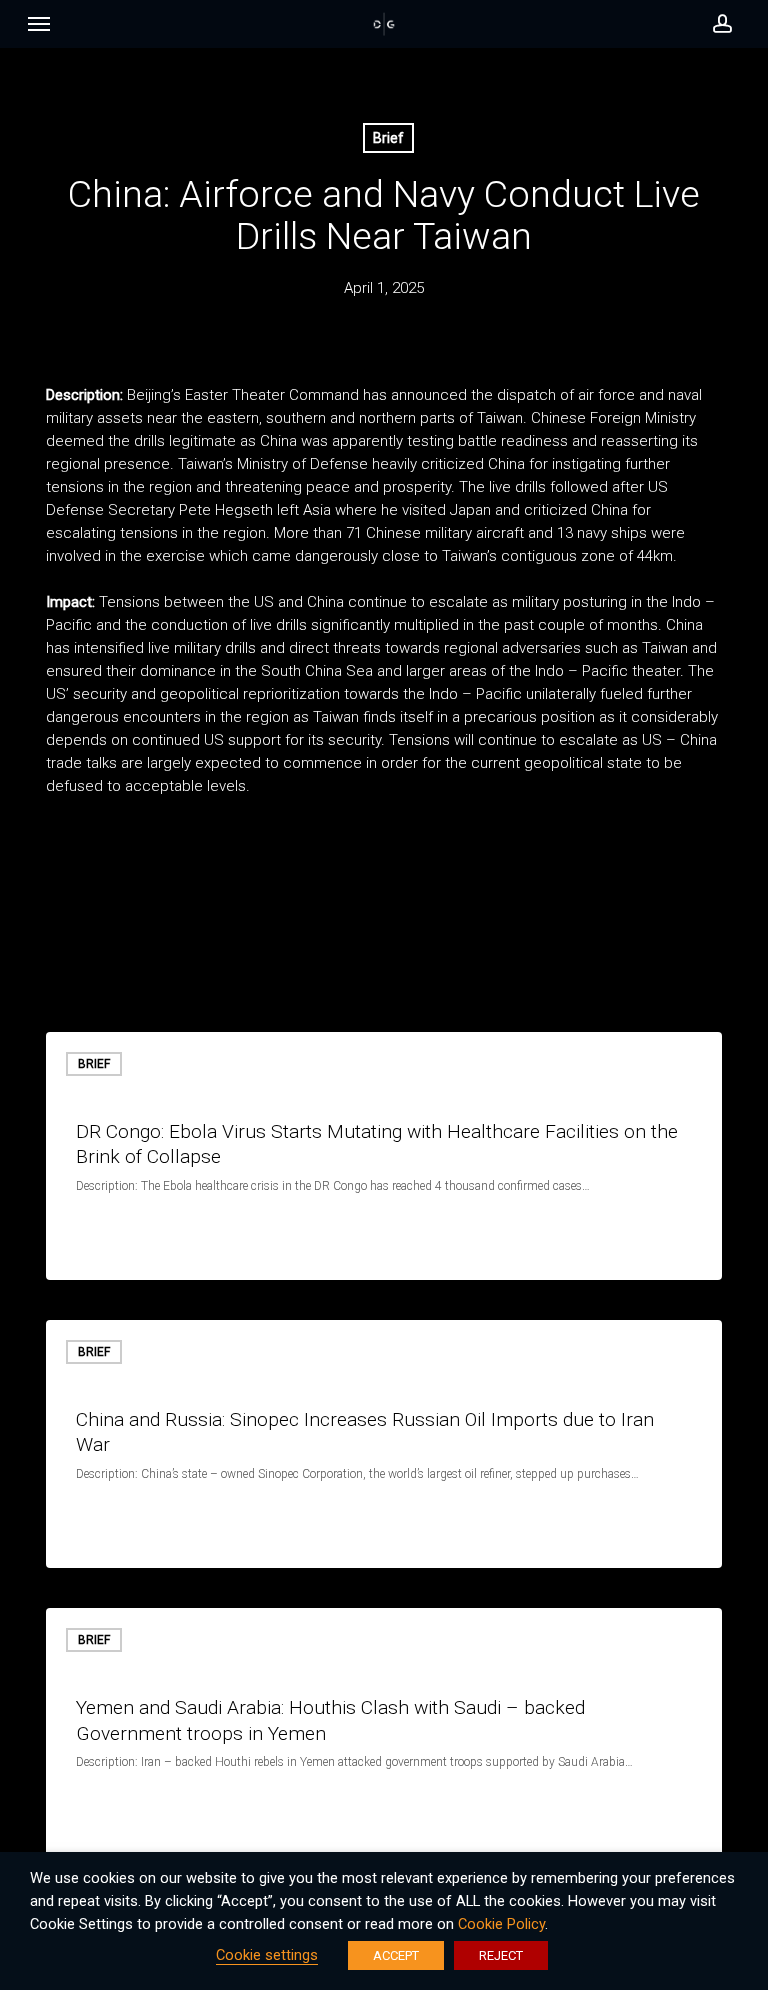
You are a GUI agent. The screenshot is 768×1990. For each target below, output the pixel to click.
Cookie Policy (501, 1924)
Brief (388, 138)
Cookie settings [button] (267, 1955)
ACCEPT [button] (396, 1955)
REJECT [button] (501, 1955)
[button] (39, 29)
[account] (716, 24)
